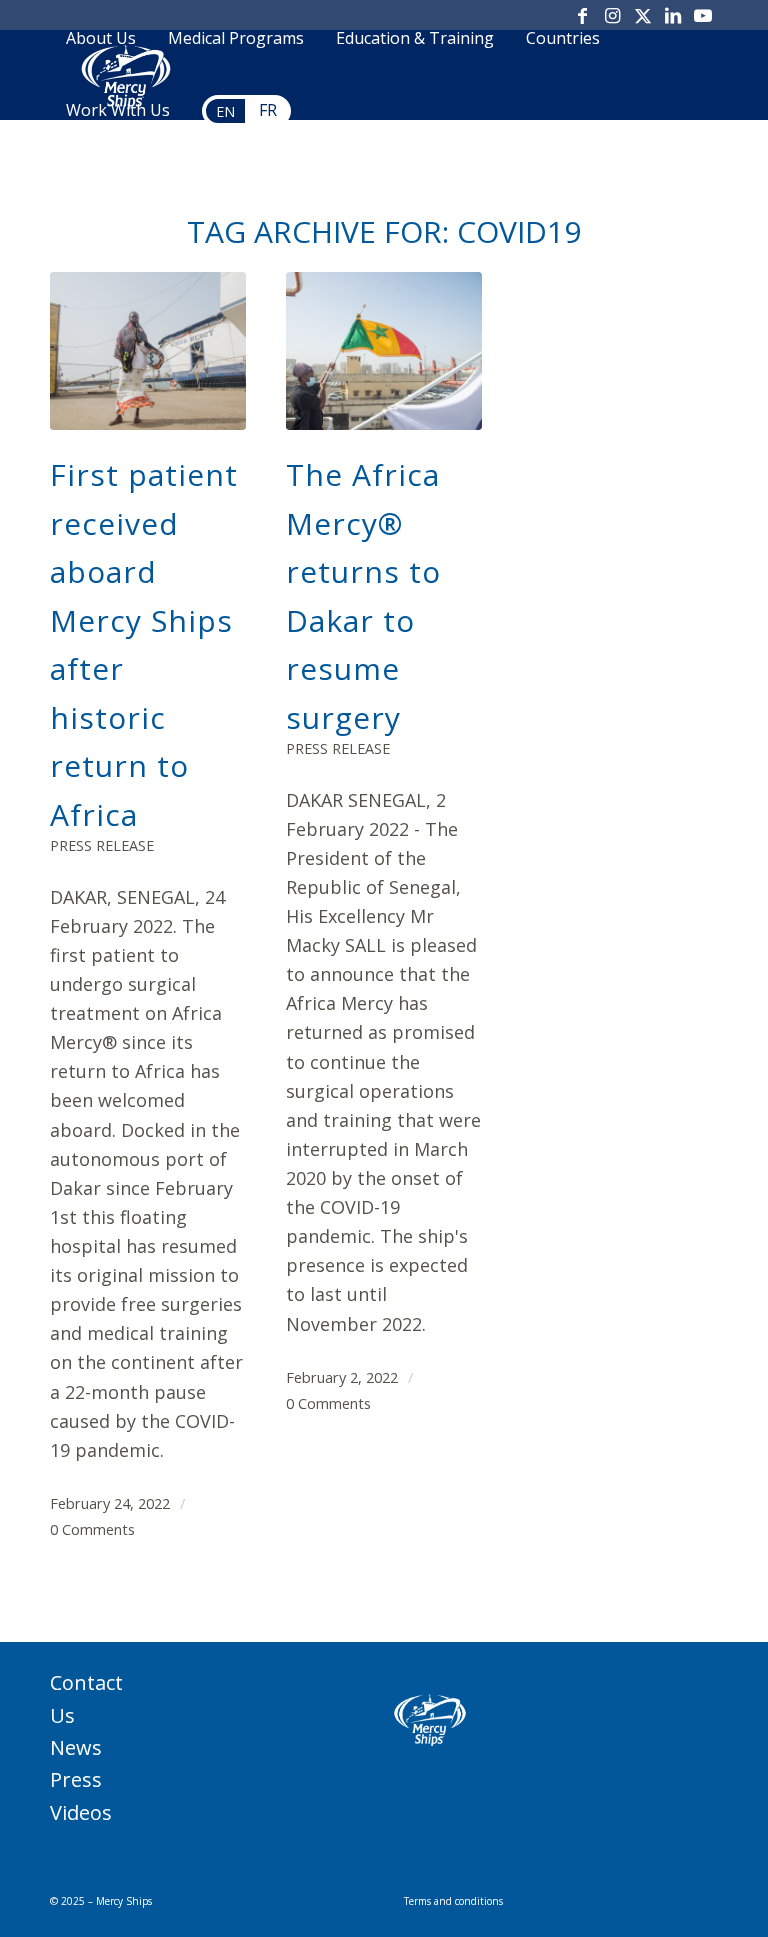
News (76, 1747)
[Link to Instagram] (612, 15)
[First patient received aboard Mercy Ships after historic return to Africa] (148, 351)
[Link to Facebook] (582, 15)
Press (76, 1779)
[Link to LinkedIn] (672, 15)
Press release (102, 845)
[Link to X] (642, 15)
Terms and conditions (453, 1901)
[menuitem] (101, 39)
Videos (81, 1812)
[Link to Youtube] (703, 15)
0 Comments (92, 1529)
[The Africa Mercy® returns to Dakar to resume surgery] (384, 351)
